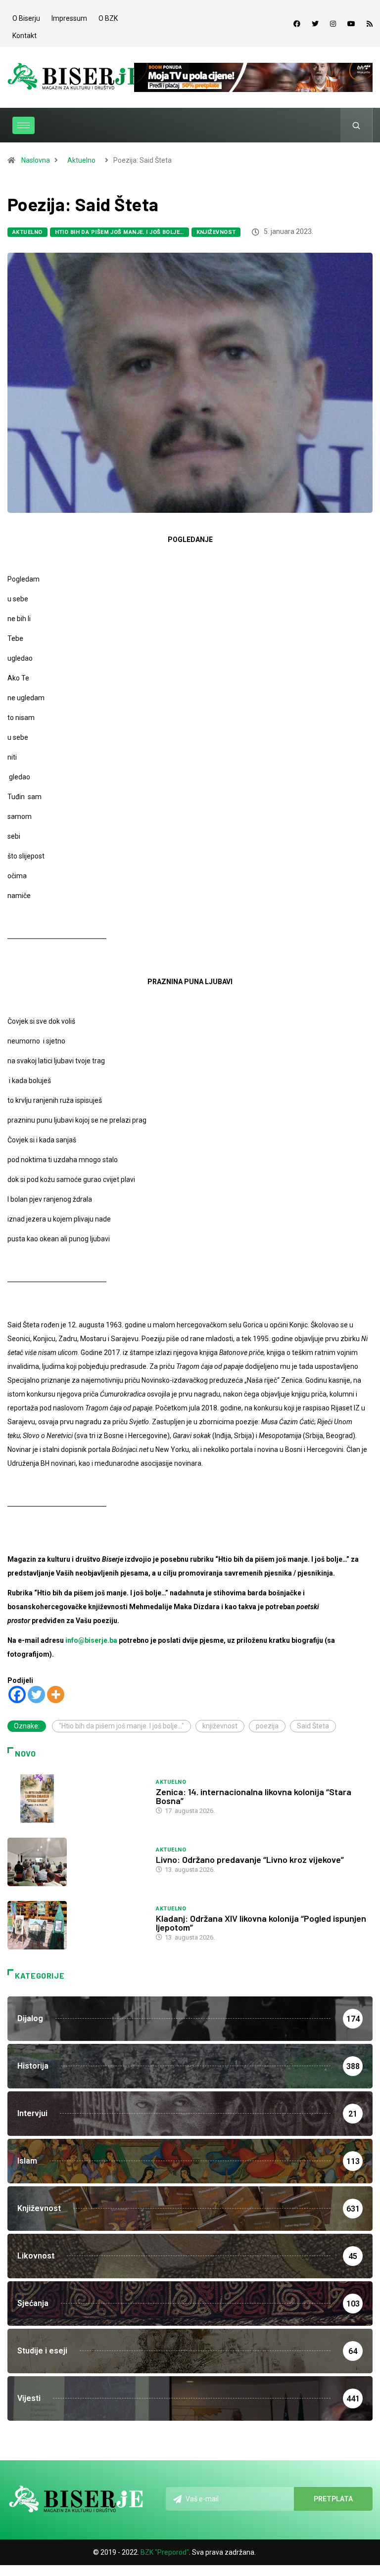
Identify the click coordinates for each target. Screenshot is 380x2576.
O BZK (108, 18)
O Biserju (26, 18)
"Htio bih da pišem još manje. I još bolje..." (121, 1726)
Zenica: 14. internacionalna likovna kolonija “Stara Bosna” (254, 1796)
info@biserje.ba (91, 1640)
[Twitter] (315, 24)
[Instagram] (333, 24)
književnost (220, 1726)
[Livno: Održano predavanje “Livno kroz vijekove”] (77, 1862)
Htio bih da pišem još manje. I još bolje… (119, 232)
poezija (267, 1726)
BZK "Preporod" (165, 2552)
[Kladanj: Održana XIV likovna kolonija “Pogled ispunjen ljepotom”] (77, 1925)
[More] (56, 1695)
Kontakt (24, 36)
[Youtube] (351, 24)
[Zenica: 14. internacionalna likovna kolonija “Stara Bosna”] (77, 1799)
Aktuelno (81, 160)
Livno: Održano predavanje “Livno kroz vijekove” (250, 1859)
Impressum (69, 18)
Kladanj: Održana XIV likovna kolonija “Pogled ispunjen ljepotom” (261, 1923)
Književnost (216, 232)
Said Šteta (313, 1726)
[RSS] (370, 24)
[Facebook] (297, 24)
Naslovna (36, 160)
